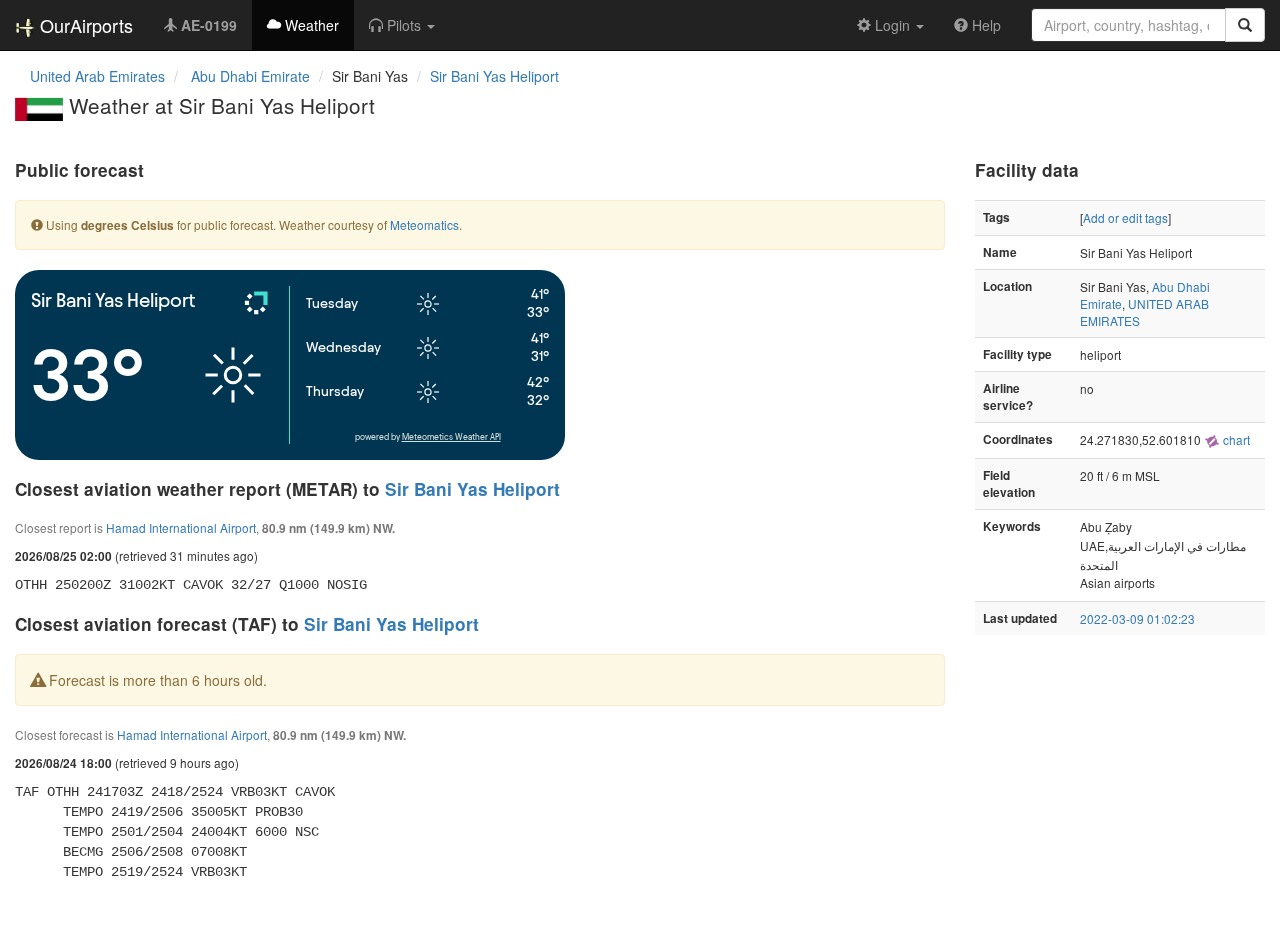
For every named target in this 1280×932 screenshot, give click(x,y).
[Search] (1245, 25)
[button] (402, 25)
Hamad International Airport (181, 527)
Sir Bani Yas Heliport (494, 76)
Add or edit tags (1125, 217)
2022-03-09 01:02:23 (1137, 618)
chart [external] (1235, 439)
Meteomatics (424, 224)
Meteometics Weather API (451, 437)
